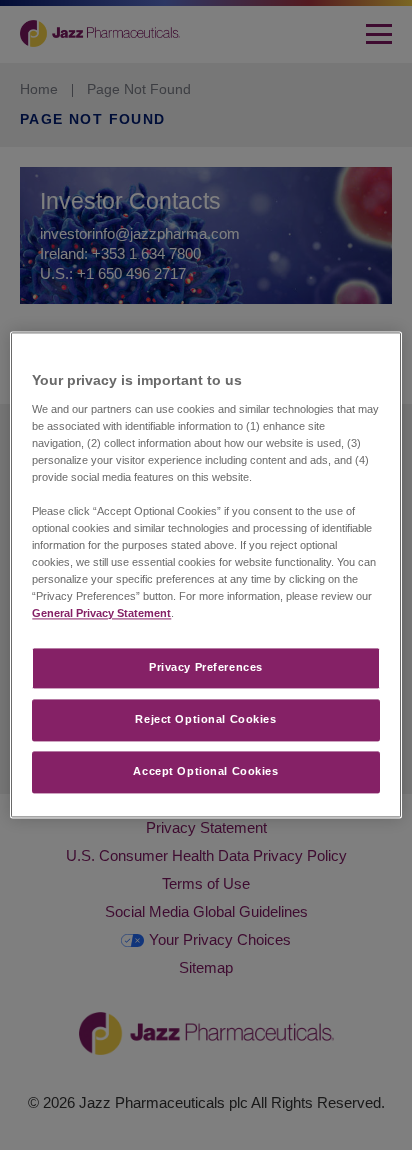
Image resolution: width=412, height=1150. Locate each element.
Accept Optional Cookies (205, 772)
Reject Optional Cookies (205, 720)
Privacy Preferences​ (206, 668)
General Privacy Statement (101, 614)
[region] (205, 574)
